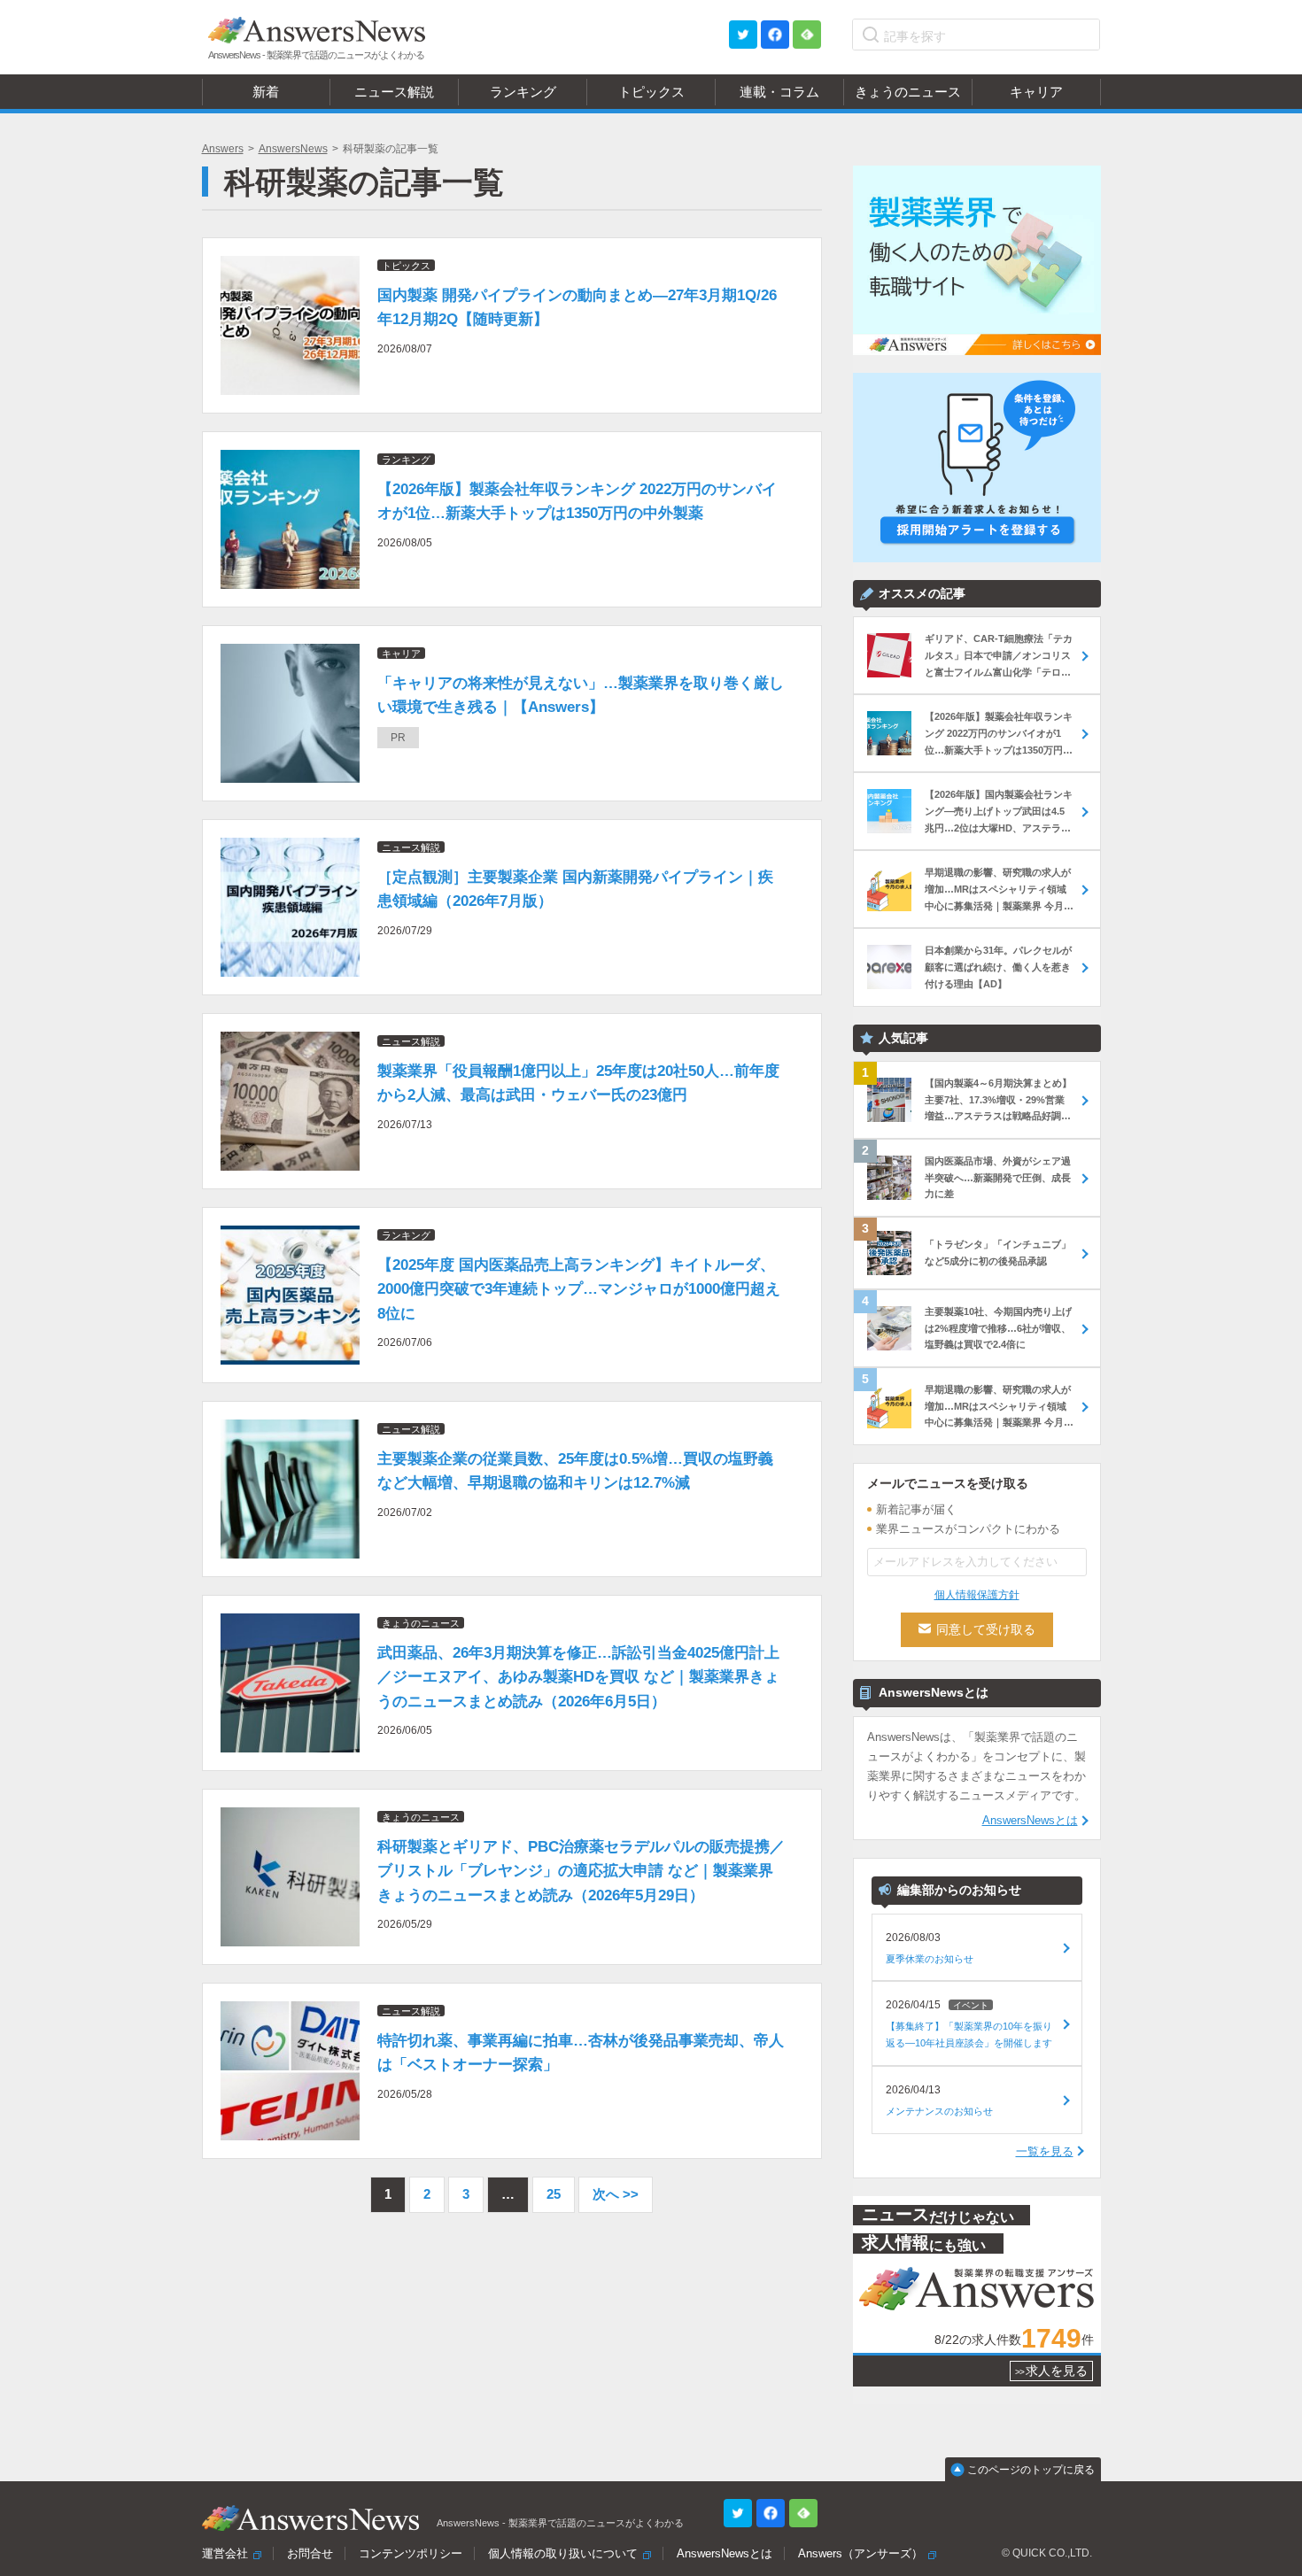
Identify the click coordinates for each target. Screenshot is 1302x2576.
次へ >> (616, 2194)
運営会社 (225, 2553)
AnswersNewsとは (1030, 1820)
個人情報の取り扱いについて (563, 2553)
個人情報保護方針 (977, 1595)
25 (554, 2194)
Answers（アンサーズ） (860, 2553)
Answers (223, 149)
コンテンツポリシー (411, 2553)
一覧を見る (1045, 2151)
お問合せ (310, 2553)
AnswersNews (293, 149)
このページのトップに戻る (1031, 2470)
